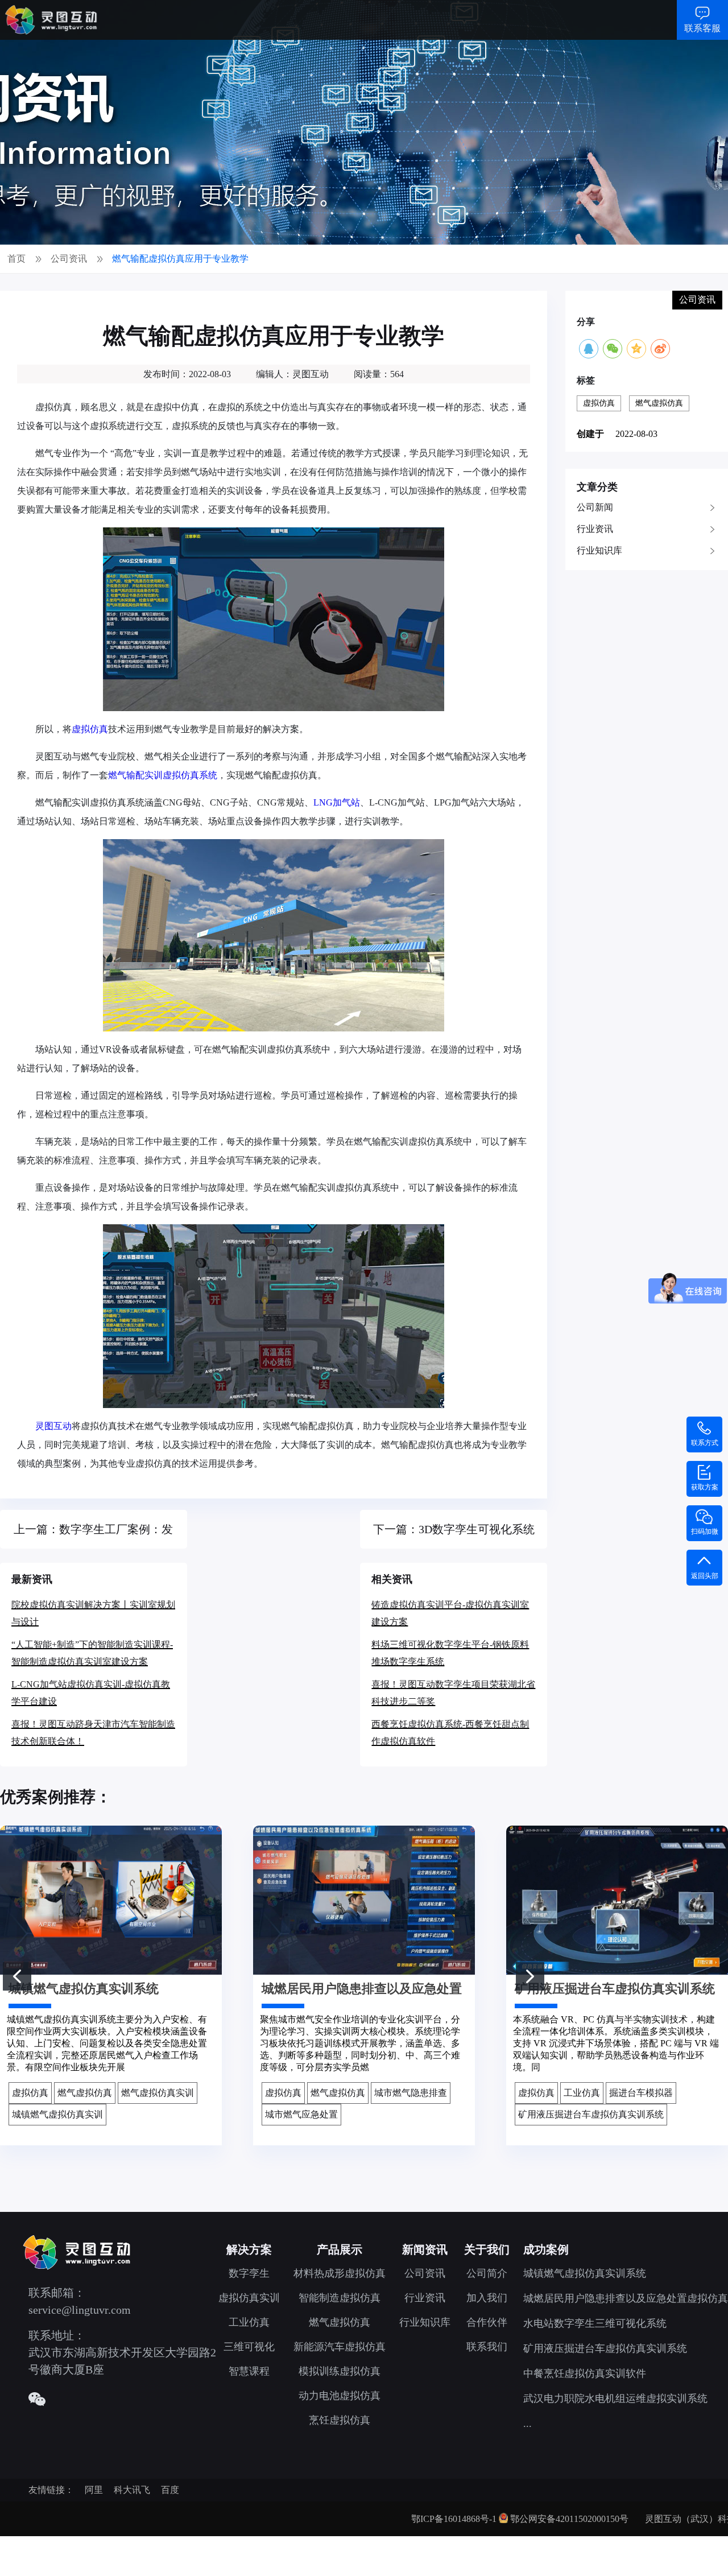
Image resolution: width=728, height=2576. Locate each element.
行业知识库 (599, 550)
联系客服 (702, 28)
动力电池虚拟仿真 (340, 2396)
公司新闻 (595, 507)
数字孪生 (249, 2273)
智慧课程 (249, 2371)
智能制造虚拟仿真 (340, 2298)
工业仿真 (249, 2322)
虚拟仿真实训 (249, 2298)
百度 (170, 2490)
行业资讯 (595, 529)
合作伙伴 (487, 2322)
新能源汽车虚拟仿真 (340, 2347)
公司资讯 (425, 2273)
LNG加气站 (337, 802)
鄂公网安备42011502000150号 (569, 2519)
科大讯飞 (132, 2490)
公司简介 (487, 2273)
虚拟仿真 (90, 729)
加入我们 (487, 2298)
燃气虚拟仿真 (659, 403)
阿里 (94, 2490)
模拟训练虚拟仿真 (340, 2371)
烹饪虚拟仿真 (340, 2420)
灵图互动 (53, 1426)
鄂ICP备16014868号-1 (454, 2519)
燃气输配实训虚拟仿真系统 (163, 775)
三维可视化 (249, 2347)
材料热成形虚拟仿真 (340, 2273)
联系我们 (487, 2347)
